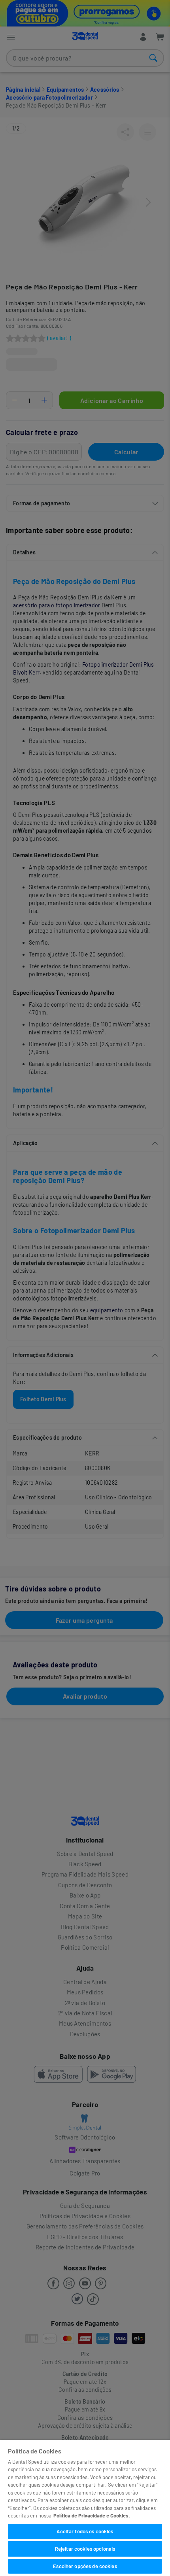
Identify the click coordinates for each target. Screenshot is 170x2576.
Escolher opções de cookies (85, 2566)
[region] (85, 2508)
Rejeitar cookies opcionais (85, 2549)
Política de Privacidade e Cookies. (92, 2516)
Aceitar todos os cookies (85, 2531)
